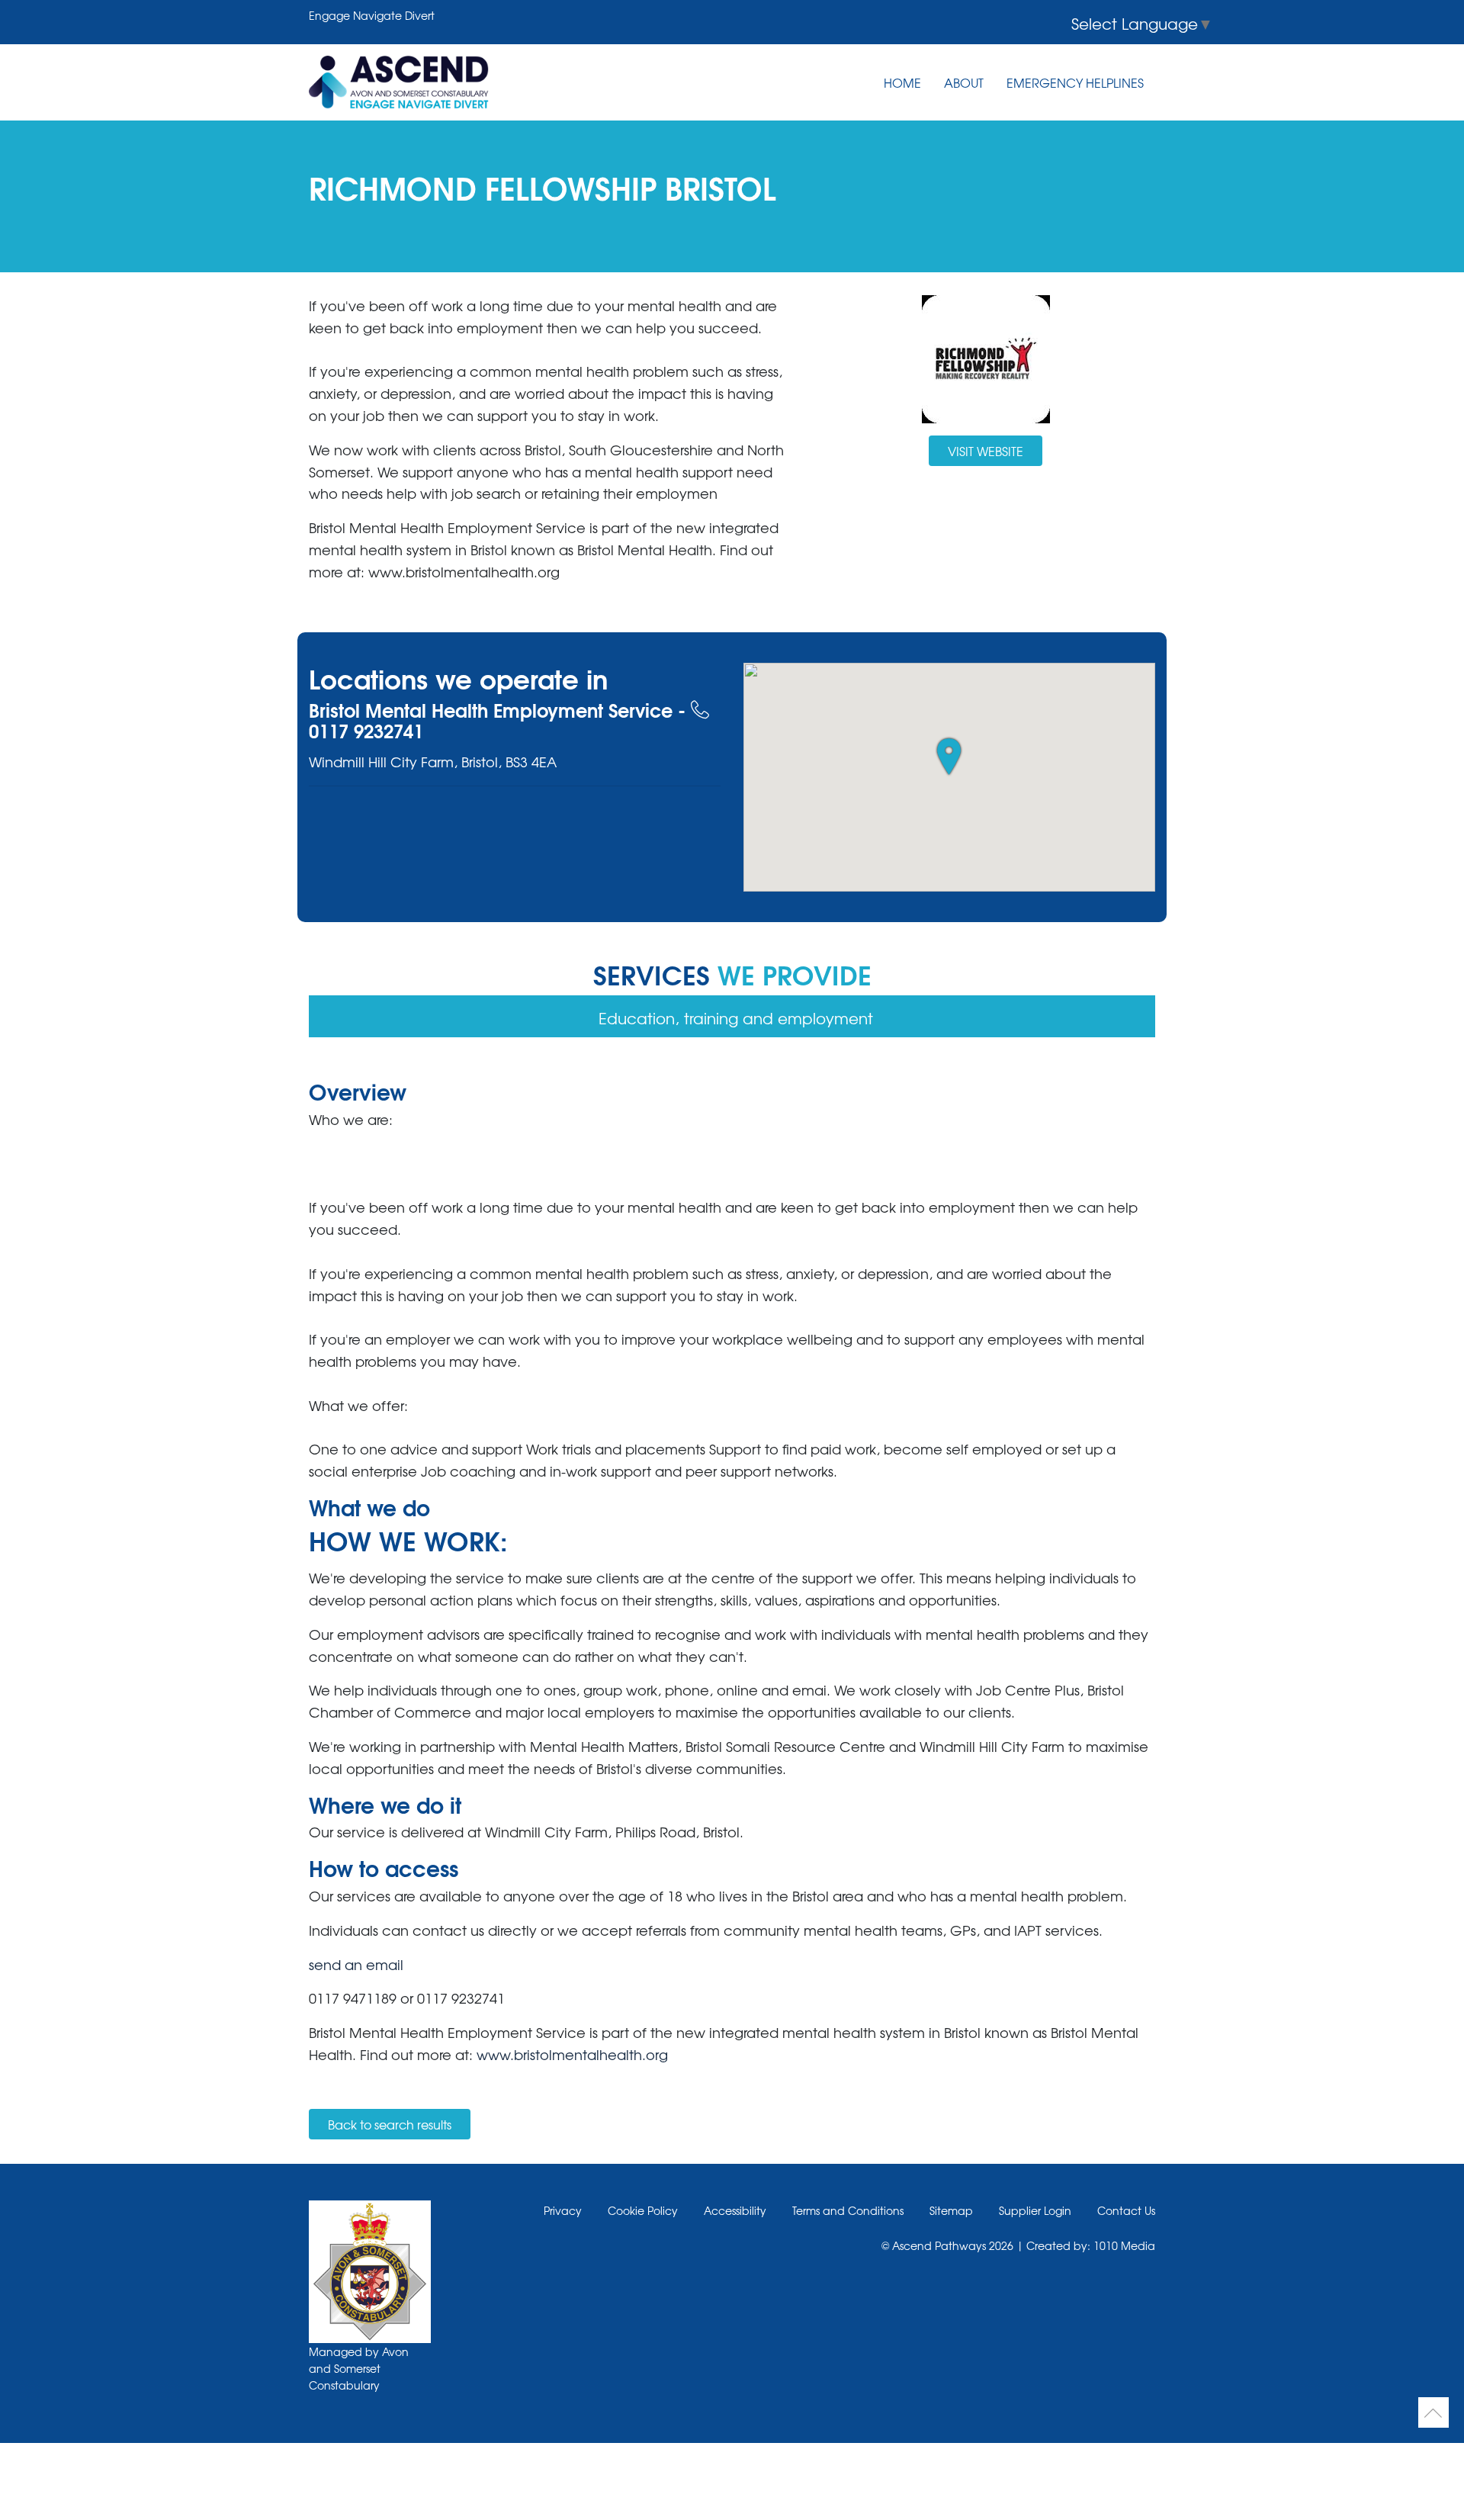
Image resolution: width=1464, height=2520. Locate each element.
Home (902, 82)
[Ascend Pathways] (399, 82)
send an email (356, 1964)
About (964, 82)
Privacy (563, 2210)
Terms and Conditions (848, 2210)
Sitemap (951, 2210)
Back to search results (390, 2124)
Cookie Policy (643, 2210)
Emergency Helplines (1075, 82)
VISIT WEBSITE (986, 451)
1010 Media (1124, 2245)
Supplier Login (1035, 2210)
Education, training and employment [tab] (736, 1018)
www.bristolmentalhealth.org (572, 2054)
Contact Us (1126, 2210)
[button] (949, 757)
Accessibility (735, 2210)
